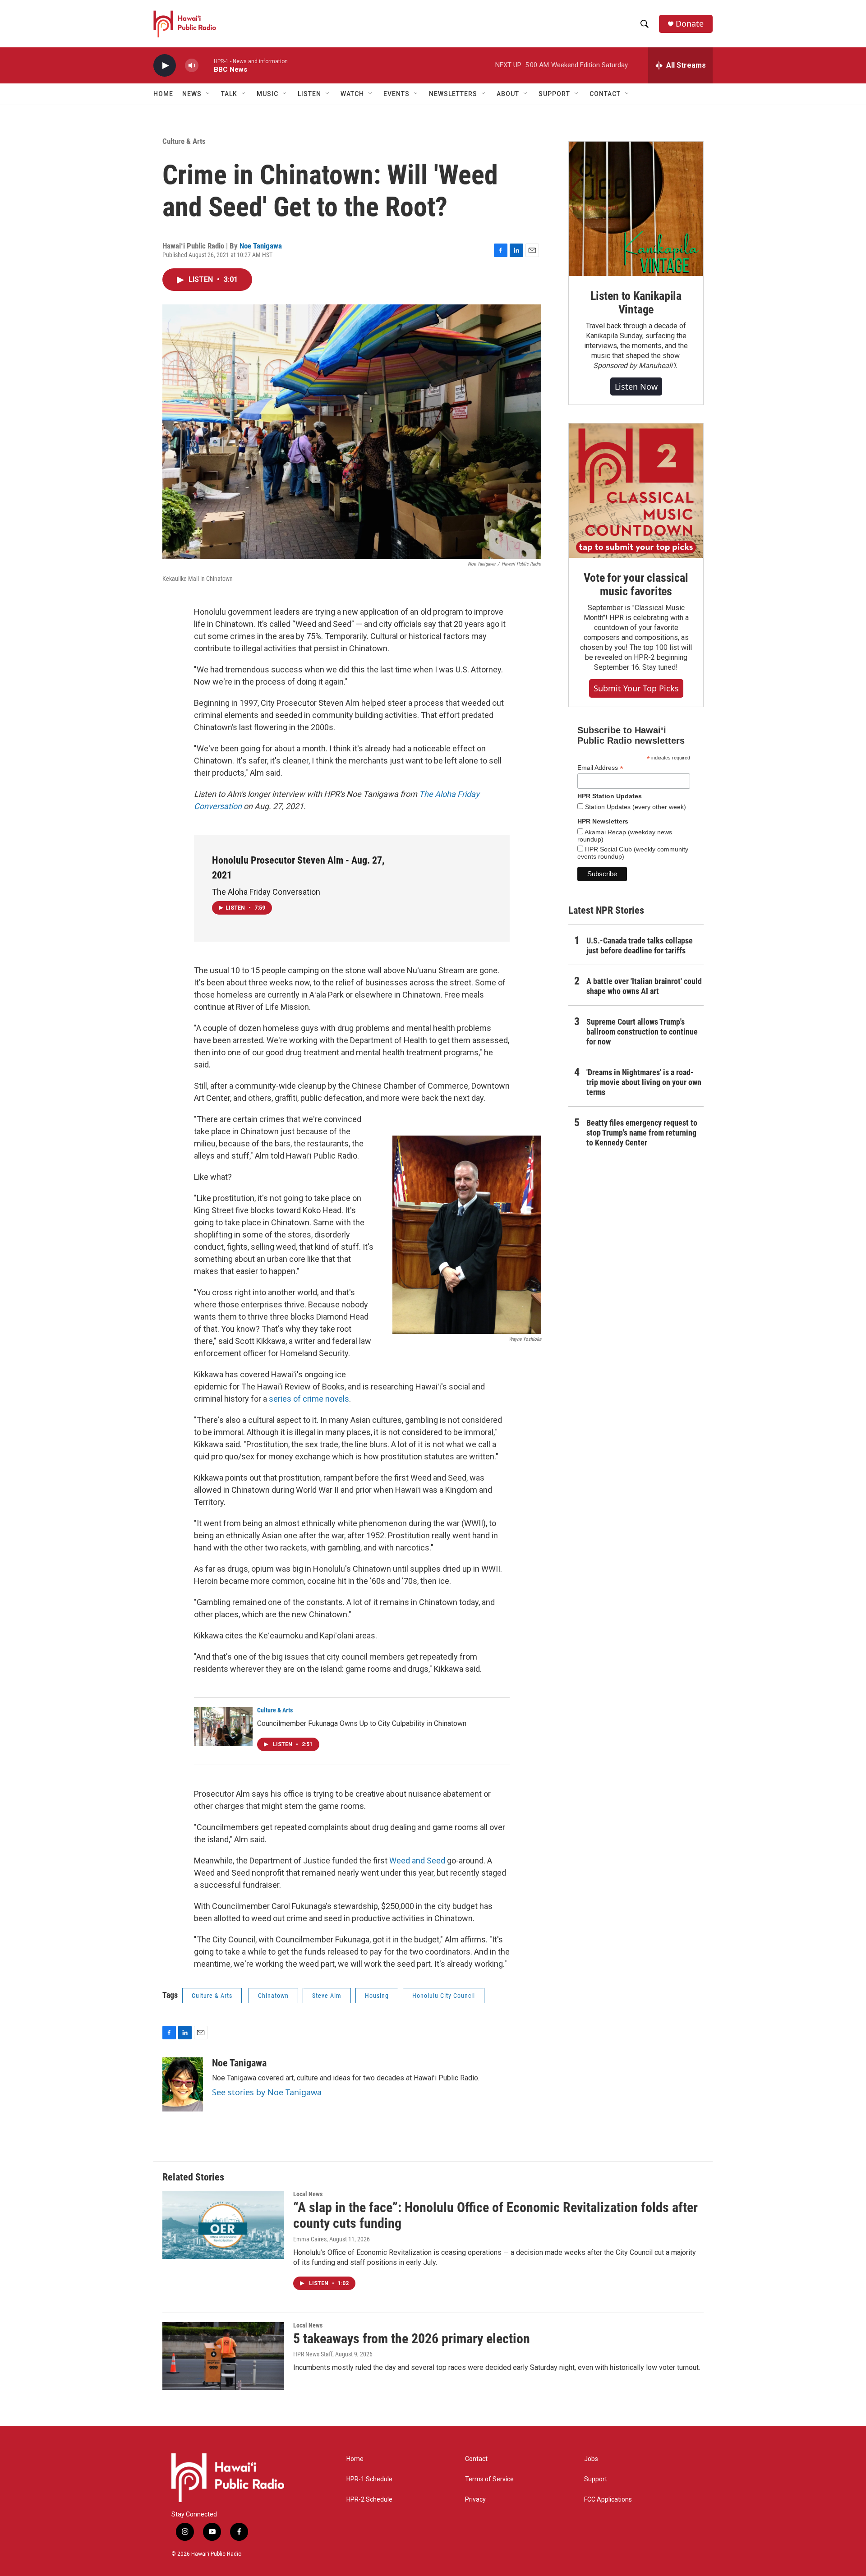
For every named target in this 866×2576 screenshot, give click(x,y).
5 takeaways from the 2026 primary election (412, 2339)
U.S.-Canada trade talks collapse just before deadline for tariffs (640, 945)
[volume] (192, 66)
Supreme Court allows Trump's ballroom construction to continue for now (642, 1032)
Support (596, 2479)
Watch (352, 94)
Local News (308, 2194)
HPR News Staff (313, 2354)
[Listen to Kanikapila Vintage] (636, 209)
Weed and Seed (417, 1861)
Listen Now (636, 386)
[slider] (206, 65)
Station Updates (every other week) (635, 807)
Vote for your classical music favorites (636, 584)
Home (163, 94)
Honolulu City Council (444, 1996)
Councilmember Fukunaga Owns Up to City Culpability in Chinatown (362, 1723)
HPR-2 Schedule (369, 2500)
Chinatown (273, 1996)
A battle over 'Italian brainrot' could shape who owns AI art (644, 986)
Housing (377, 1996)
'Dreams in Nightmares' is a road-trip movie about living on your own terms (644, 1082)
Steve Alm (327, 1996)
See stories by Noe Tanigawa (267, 2092)
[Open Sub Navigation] (208, 94)
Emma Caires (310, 2239)
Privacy (475, 2500)
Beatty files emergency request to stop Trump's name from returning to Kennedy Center (642, 1133)
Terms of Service (489, 2479)
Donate (690, 24)
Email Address (600, 768)
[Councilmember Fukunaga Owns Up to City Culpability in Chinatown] (223, 1726)
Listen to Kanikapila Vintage (636, 303)
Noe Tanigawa (261, 246)
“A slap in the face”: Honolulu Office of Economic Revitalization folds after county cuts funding (495, 2215)
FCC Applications (608, 2500)
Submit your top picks (636, 688)
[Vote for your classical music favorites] (636, 491)
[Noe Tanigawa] (183, 2084)
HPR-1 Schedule (369, 2479)
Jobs (591, 2459)
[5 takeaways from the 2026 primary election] (223, 2356)
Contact (476, 2459)
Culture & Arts (184, 141)
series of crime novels (309, 1399)
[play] (165, 66)
